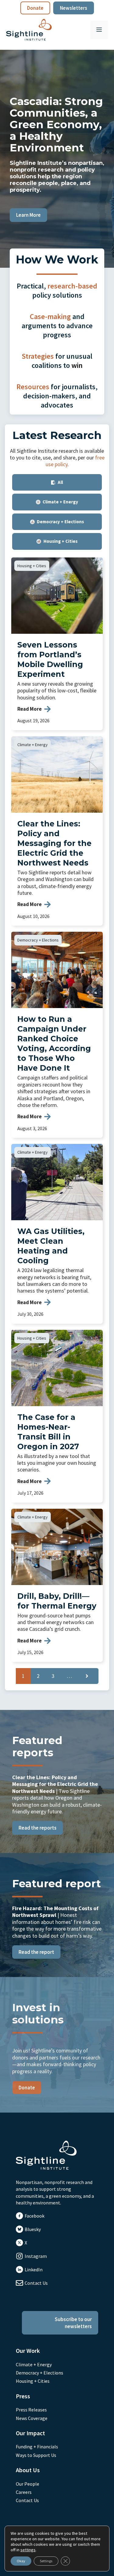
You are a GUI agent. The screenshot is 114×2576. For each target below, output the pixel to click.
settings (28, 2550)
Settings (46, 2561)
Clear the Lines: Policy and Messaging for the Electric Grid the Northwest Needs (54, 843)
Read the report (36, 1952)
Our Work (28, 2351)
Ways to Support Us (36, 2455)
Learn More (28, 215)
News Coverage (32, 2418)
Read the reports (38, 1828)
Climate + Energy (33, 745)
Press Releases (31, 2410)
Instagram (36, 2256)
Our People (28, 2484)
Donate (35, 8)
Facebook (35, 2216)
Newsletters (74, 8)
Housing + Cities (32, 566)
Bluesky (33, 2229)
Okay (21, 2561)
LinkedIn (34, 2269)
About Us (28, 2470)
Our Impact (30, 2433)
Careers (24, 2492)
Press (23, 2396)
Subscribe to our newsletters (73, 2323)
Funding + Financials (37, 2447)
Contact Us (36, 2283)
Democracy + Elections (38, 940)
